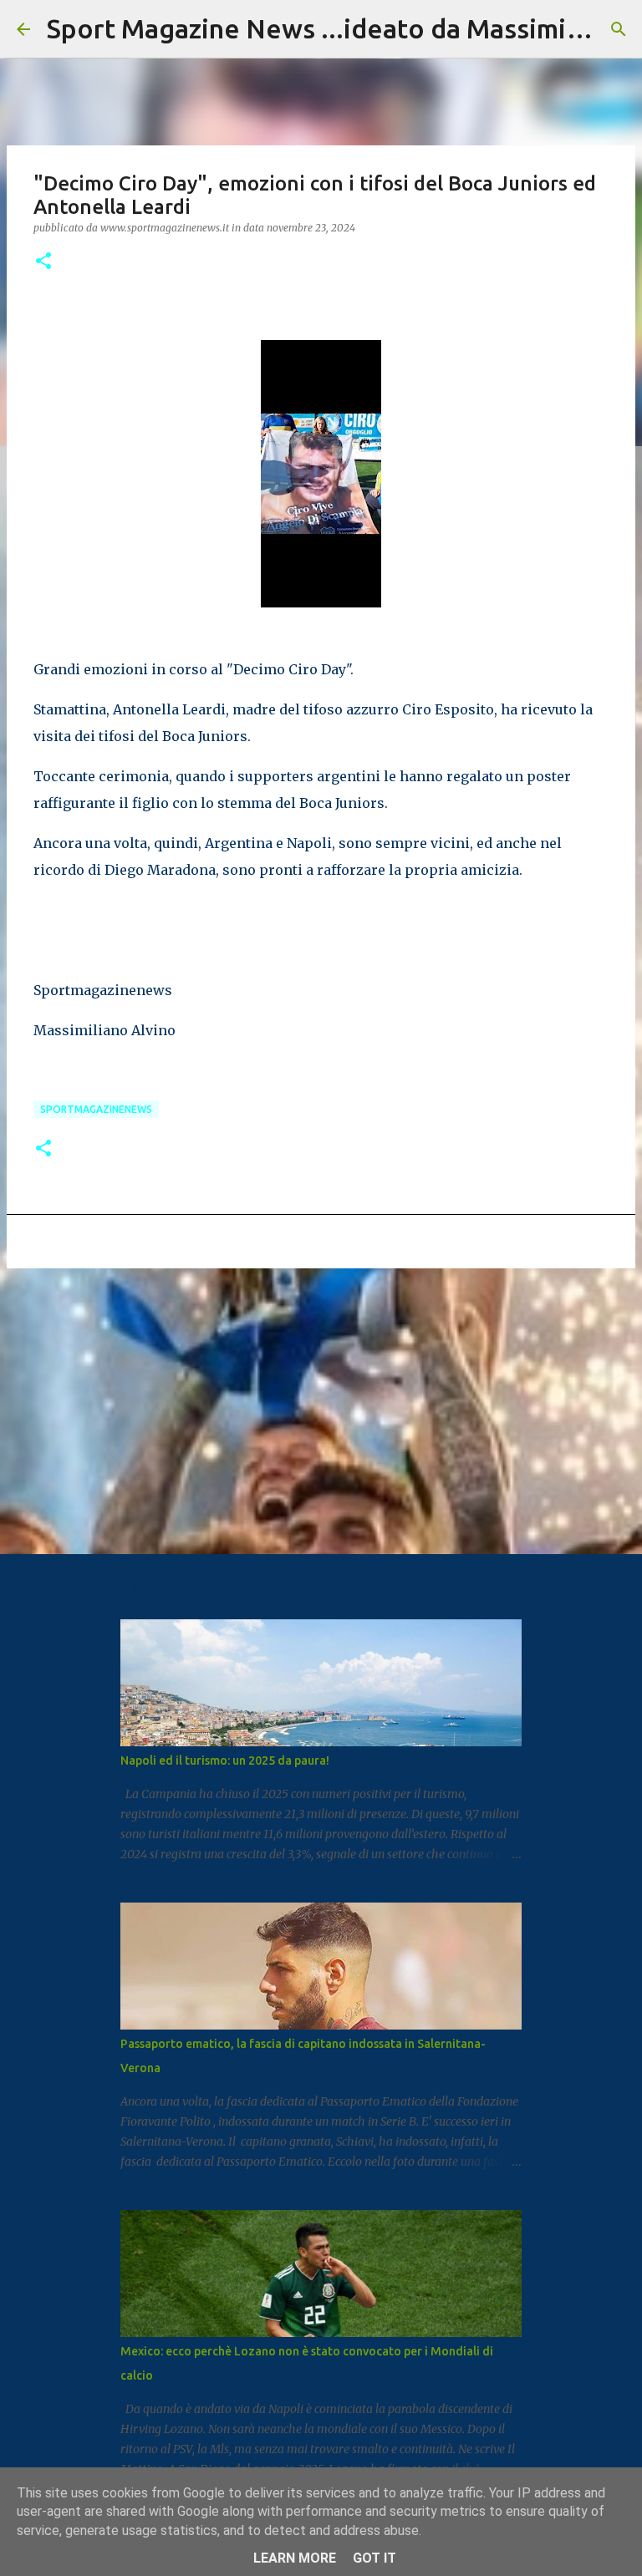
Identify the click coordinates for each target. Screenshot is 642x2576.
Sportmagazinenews (96, 1109)
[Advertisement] (321, 1410)
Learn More (295, 2558)
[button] (43, 262)
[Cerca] (619, 29)
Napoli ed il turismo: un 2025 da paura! (225, 1761)
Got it (374, 2558)
